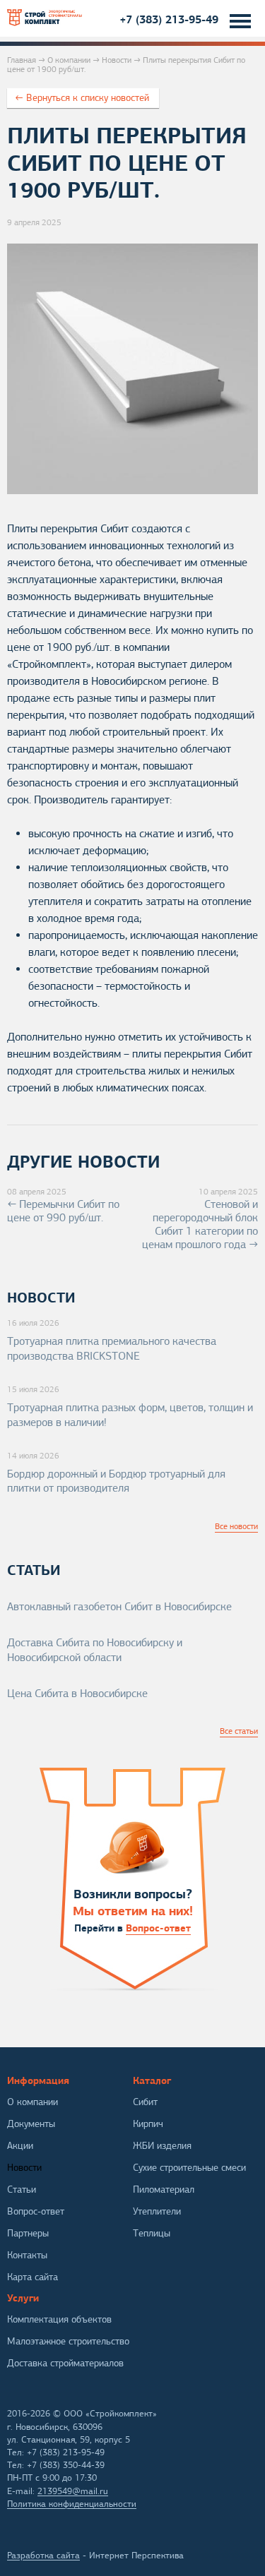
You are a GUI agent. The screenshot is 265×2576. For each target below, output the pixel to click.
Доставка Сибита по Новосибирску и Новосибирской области (95, 1650)
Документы (31, 2124)
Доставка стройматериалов (65, 2363)
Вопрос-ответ (158, 1928)
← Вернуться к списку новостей (82, 98)
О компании (69, 60)
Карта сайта (33, 2277)
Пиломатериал (164, 2189)
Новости (117, 60)
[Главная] (45, 18)
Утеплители (157, 2211)
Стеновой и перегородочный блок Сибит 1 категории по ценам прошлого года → (200, 1219)
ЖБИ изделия (162, 2146)
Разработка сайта (43, 2556)
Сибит (145, 2102)
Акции (20, 2146)
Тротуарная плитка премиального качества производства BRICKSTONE (112, 1349)
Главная (22, 60)
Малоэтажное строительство (68, 2341)
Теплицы (152, 2233)
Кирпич (148, 2124)
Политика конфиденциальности (72, 2504)
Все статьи (239, 1731)
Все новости (236, 1526)
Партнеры (28, 2233)
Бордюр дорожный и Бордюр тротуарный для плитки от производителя (116, 1481)
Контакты (27, 2255)
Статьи (22, 2189)
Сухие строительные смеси (189, 2168)
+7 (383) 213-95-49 (169, 19)
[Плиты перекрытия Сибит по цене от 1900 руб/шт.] (132, 491)
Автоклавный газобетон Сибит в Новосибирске (119, 1607)
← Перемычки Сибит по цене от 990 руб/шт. (63, 1205)
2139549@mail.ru (73, 2491)
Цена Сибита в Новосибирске (77, 1694)
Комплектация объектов (59, 2319)
